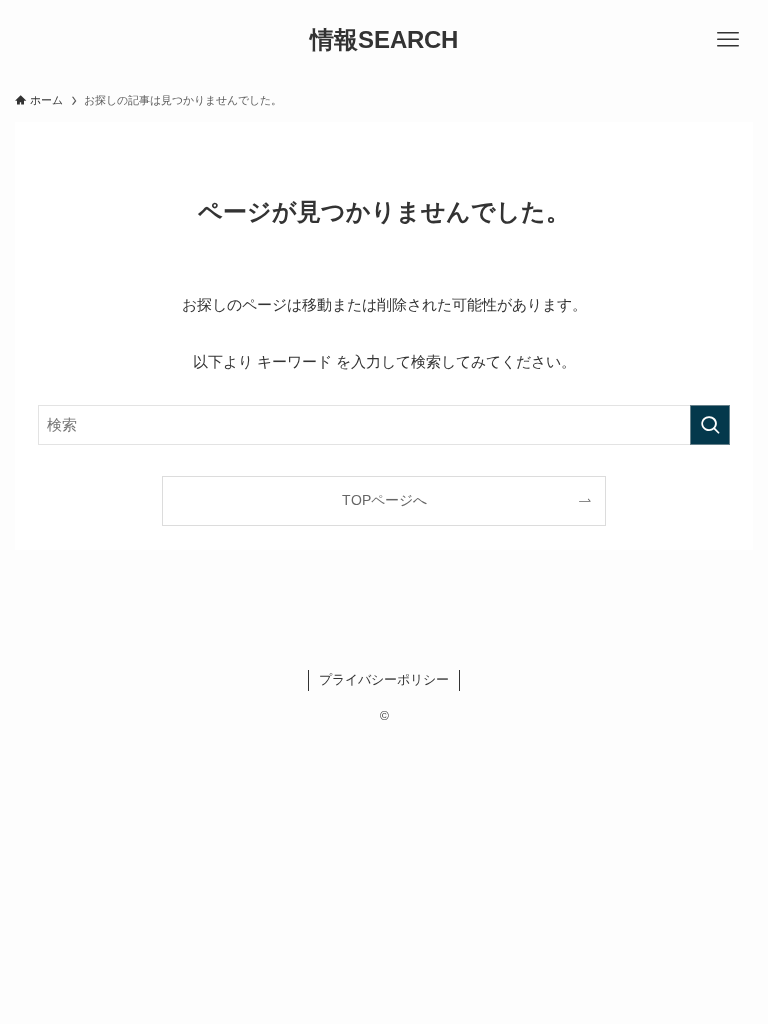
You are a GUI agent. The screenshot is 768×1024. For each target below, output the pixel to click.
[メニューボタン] (728, 40)
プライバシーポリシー (384, 679)
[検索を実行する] (710, 425)
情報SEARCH (384, 40)
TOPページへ (384, 500)
